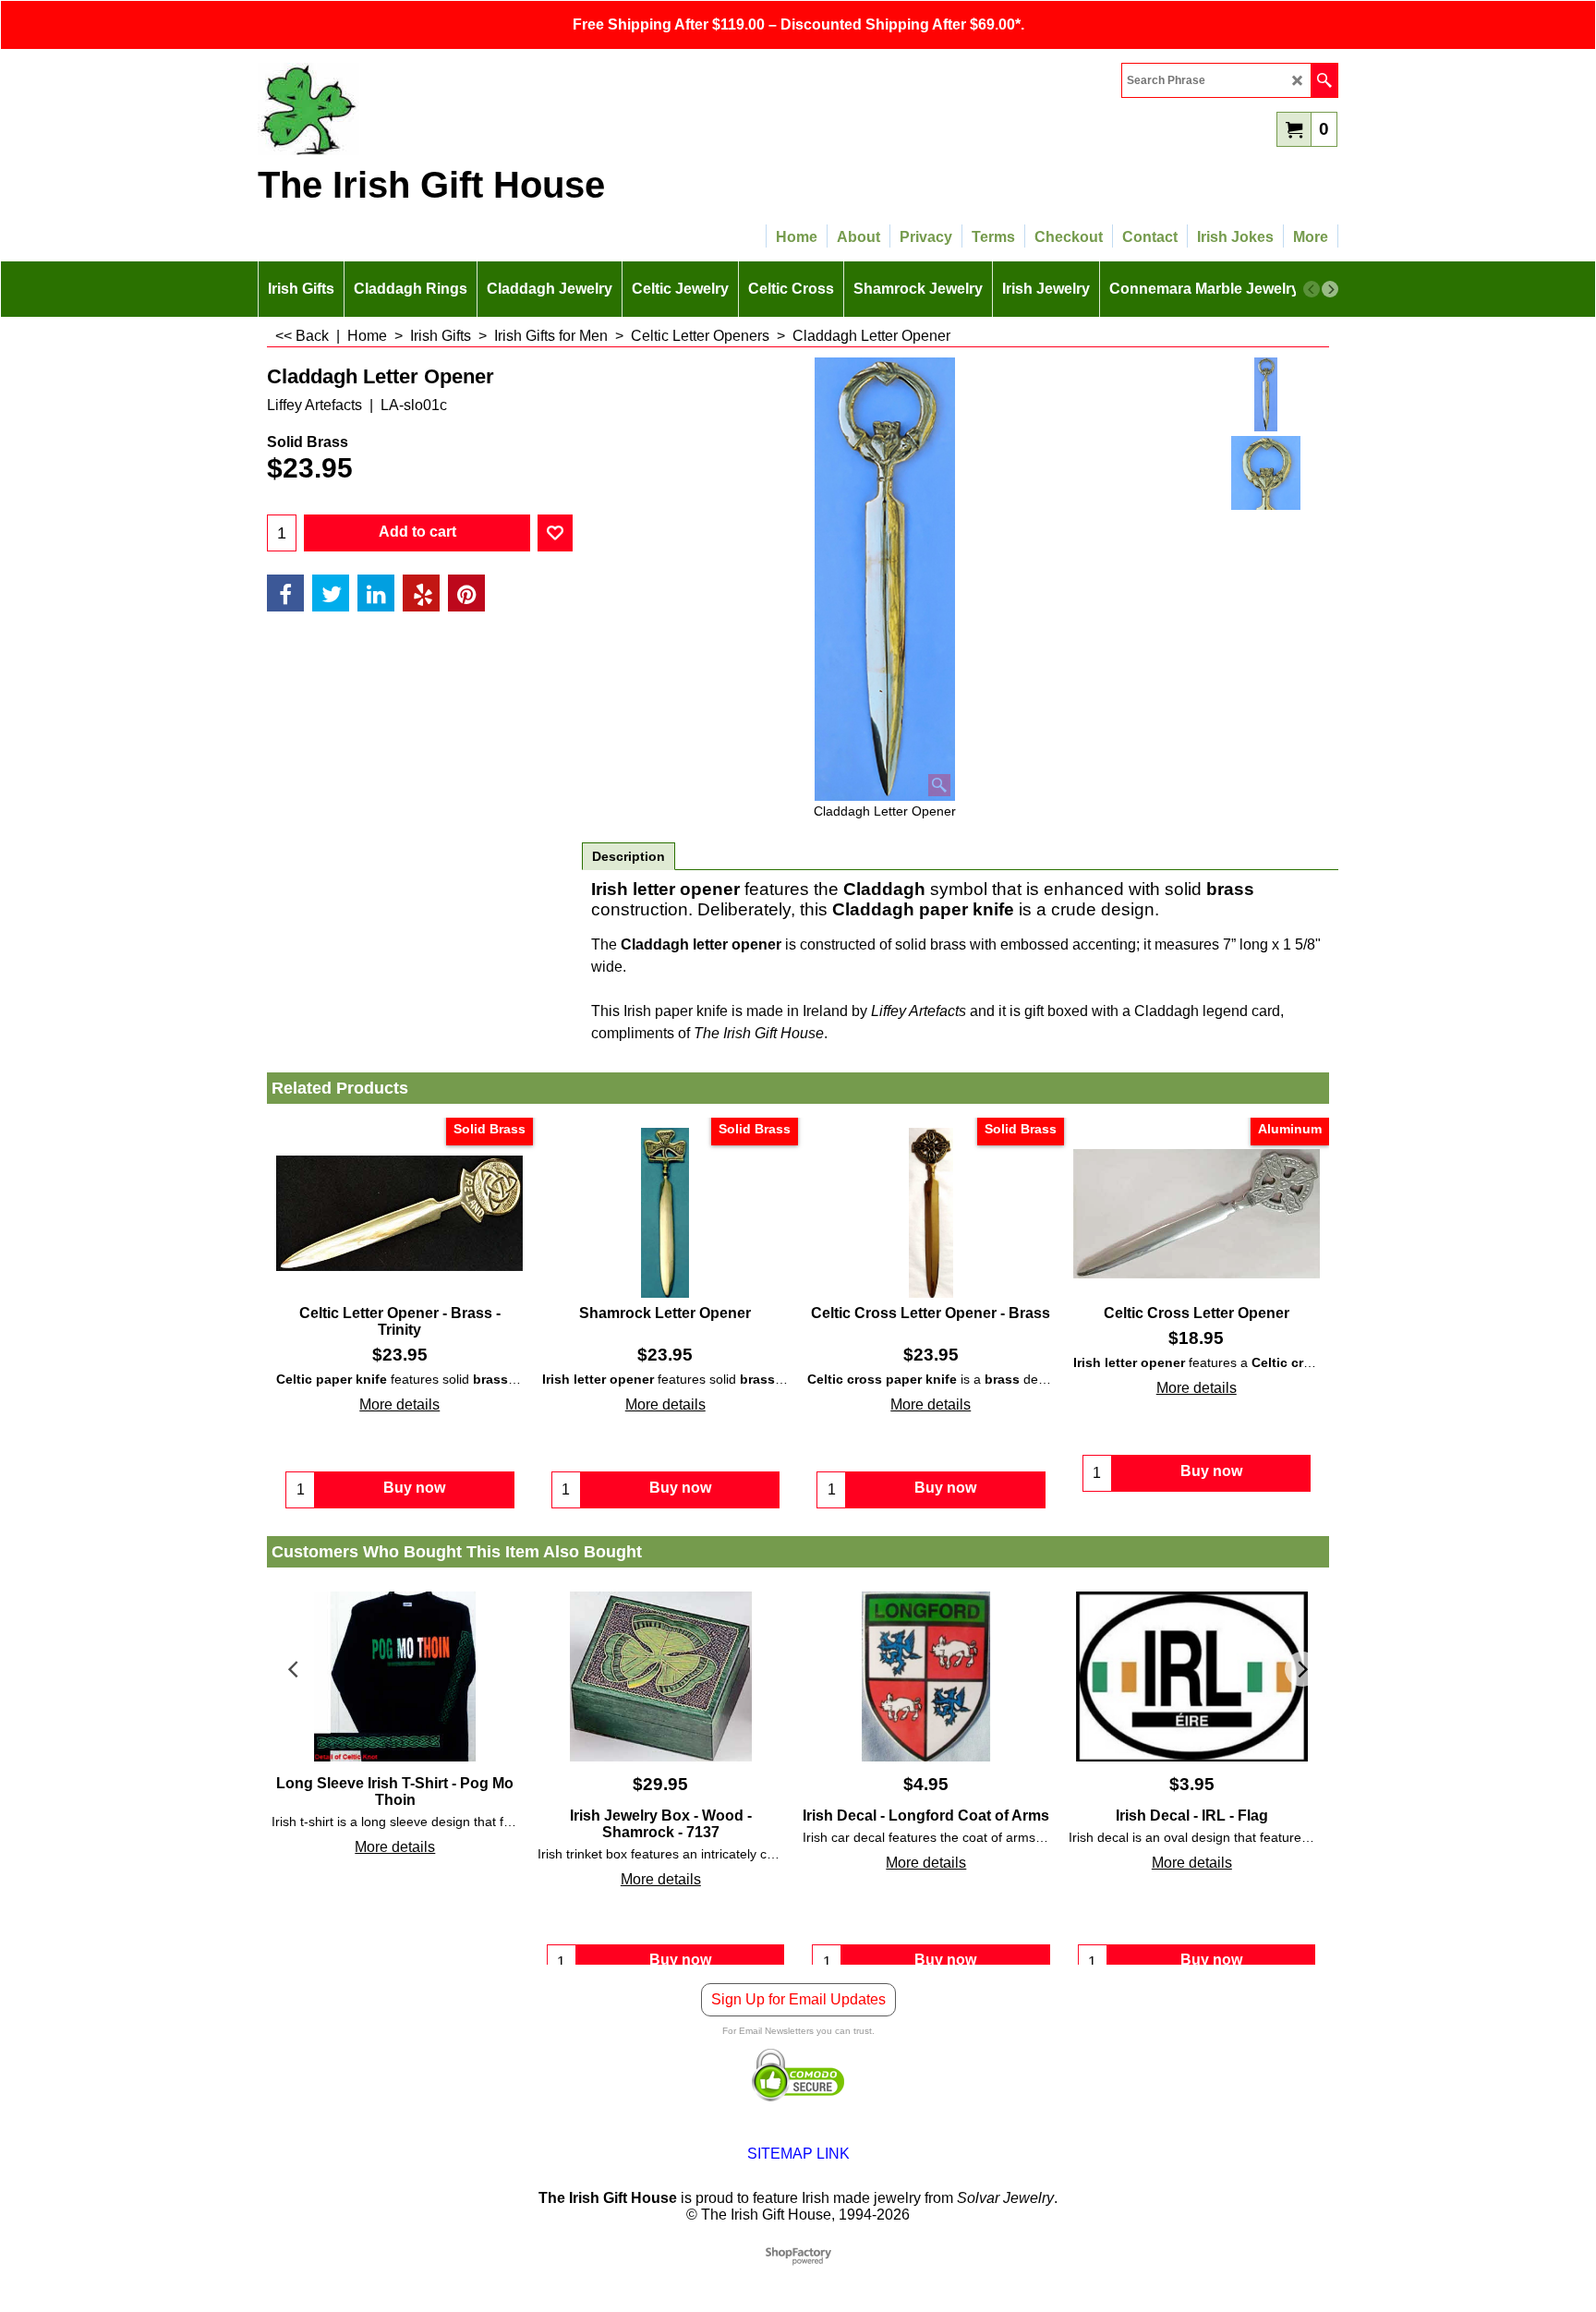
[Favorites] (555, 533)
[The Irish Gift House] (419, 109)
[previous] (1312, 289)
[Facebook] (285, 593)
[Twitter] (331, 593)
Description (629, 856)
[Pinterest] (466, 593)
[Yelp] (421, 593)
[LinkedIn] (376, 593)
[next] (1330, 289)
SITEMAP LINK (798, 2172)
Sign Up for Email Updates (798, 2018)
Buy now (680, 1960)
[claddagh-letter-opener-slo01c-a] (1266, 473)
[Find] (1324, 80)
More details (399, 1404)
